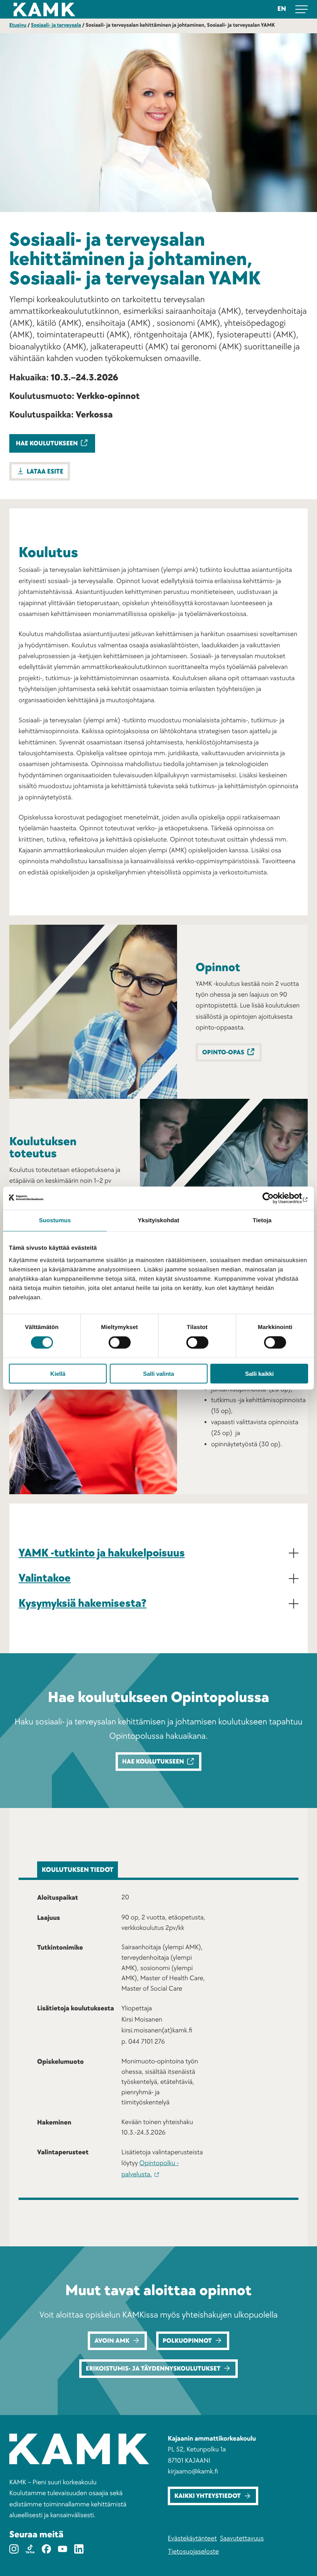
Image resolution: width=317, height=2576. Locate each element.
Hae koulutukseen (47, 444)
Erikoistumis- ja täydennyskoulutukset (153, 2369)
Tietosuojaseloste (193, 2552)
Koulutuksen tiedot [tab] (78, 1870)
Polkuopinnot (187, 2341)
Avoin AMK (112, 2341)
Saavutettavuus (242, 2539)
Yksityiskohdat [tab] (158, 1220)
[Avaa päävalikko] (302, 9)
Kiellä (58, 1373)
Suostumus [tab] (55, 1220)
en (282, 9)
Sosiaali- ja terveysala (56, 25)
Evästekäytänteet (192, 2539)
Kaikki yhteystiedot (208, 2496)
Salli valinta (158, 1373)
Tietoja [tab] (262, 1220)
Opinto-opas (223, 1053)
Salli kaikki (259, 1373)
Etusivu (18, 25)
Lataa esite (45, 472)
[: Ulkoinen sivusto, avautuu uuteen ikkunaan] (274, 1198)
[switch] (120, 1343)
